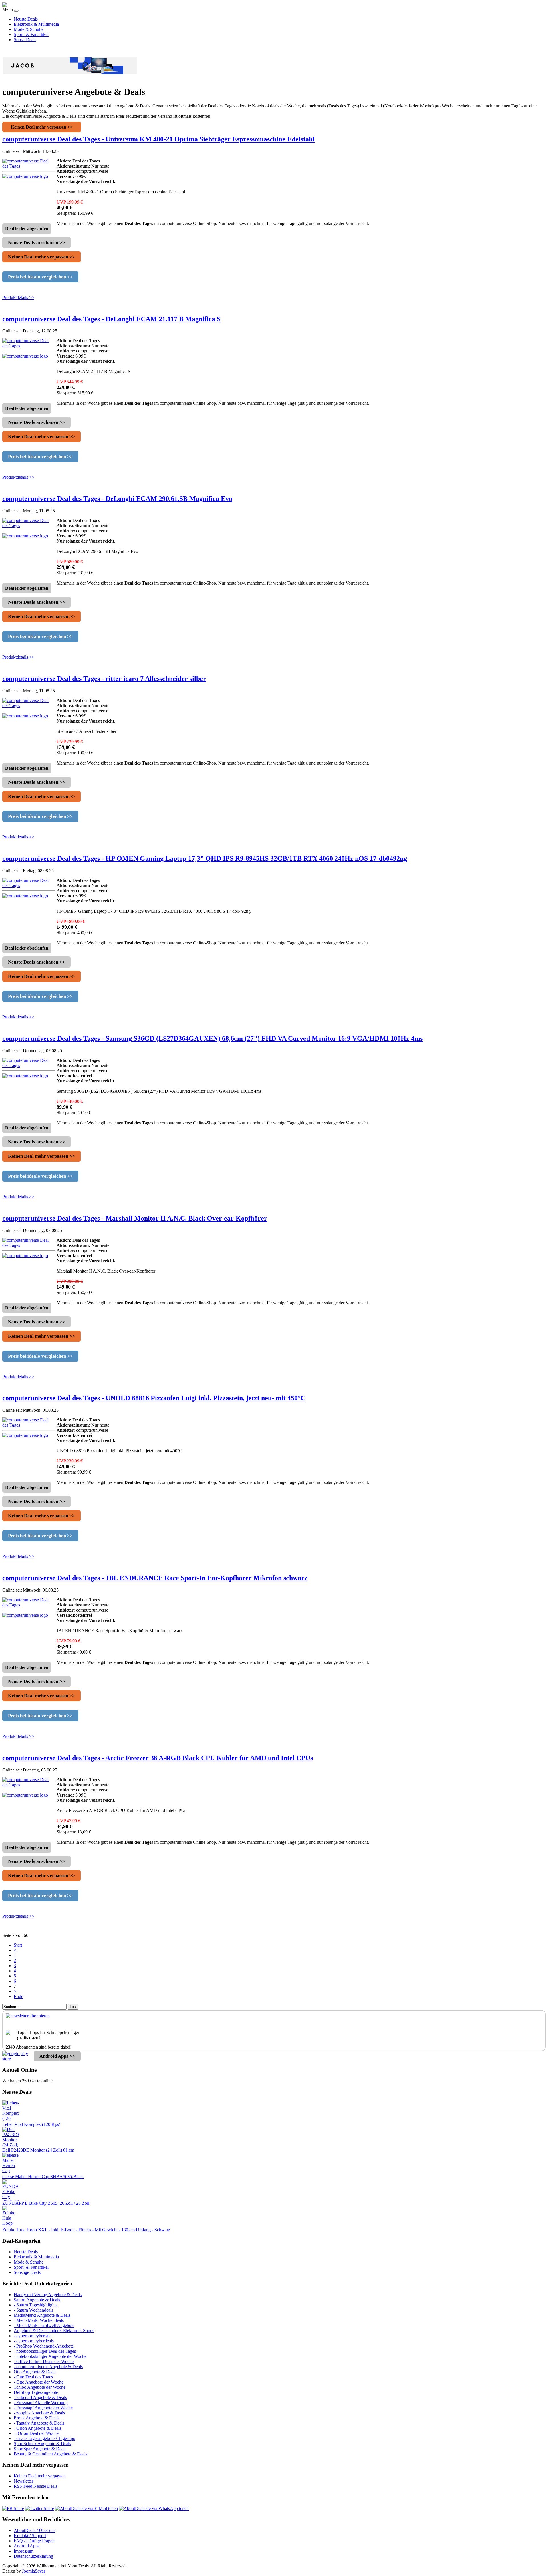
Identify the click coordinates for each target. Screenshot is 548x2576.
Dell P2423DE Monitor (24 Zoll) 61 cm (38, 2150)
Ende (18, 1996)
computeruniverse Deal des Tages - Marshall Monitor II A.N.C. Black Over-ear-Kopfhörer (135, 1218)
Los (73, 2007)
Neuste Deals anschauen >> (37, 243)
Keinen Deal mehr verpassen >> (42, 127)
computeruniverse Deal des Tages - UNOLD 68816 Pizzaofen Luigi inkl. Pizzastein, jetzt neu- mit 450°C (154, 1398)
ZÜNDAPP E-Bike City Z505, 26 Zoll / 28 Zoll (46, 2203)
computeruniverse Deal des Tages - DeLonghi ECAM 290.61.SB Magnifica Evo (117, 499)
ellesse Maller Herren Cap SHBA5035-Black (43, 2177)
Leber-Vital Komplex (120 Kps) (31, 2124)
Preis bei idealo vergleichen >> (40, 277)
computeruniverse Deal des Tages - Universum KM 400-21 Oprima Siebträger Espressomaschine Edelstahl (158, 139)
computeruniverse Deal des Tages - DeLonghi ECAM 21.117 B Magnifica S (111, 319)
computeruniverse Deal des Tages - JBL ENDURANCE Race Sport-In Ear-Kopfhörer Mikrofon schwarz (155, 1578)
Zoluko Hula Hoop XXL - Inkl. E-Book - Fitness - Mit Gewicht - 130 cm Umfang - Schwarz (86, 2230)
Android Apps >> (57, 2056)
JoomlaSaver (34, 2571)
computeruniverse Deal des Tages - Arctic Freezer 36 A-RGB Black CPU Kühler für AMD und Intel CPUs (158, 1758)
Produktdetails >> (18, 297)
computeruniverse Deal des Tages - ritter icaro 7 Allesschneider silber (104, 679)
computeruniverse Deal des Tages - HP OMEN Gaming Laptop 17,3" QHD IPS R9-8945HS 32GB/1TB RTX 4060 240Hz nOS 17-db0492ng (205, 858)
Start (18, 1945)
